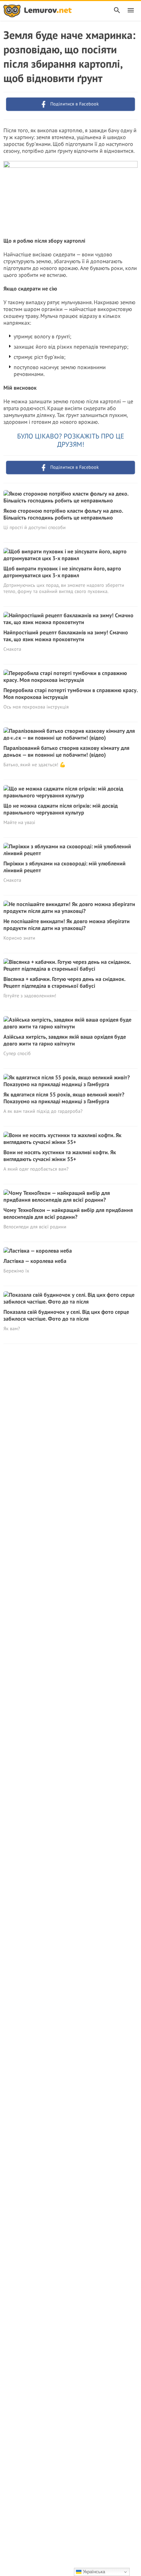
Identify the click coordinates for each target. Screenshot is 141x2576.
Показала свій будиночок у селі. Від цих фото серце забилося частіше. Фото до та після (66, 1315)
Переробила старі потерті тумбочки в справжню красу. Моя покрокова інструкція (70, 693)
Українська (93, 2572)
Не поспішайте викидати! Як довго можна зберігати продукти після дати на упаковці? (67, 925)
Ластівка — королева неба (35, 1261)
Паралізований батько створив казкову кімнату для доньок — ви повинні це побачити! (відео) (66, 751)
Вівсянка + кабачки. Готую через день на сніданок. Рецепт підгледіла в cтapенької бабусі (64, 982)
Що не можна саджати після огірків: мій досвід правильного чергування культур (61, 809)
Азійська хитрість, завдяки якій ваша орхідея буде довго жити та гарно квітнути (65, 1040)
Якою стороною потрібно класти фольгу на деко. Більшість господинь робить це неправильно (63, 514)
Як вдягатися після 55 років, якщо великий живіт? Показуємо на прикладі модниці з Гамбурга (64, 1098)
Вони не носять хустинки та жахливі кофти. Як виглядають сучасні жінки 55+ (60, 1156)
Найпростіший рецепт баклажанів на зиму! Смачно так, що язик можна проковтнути (66, 636)
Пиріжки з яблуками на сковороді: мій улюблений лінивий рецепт (65, 867)
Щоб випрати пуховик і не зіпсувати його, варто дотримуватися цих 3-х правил (62, 572)
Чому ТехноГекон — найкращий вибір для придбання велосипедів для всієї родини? (68, 1213)
